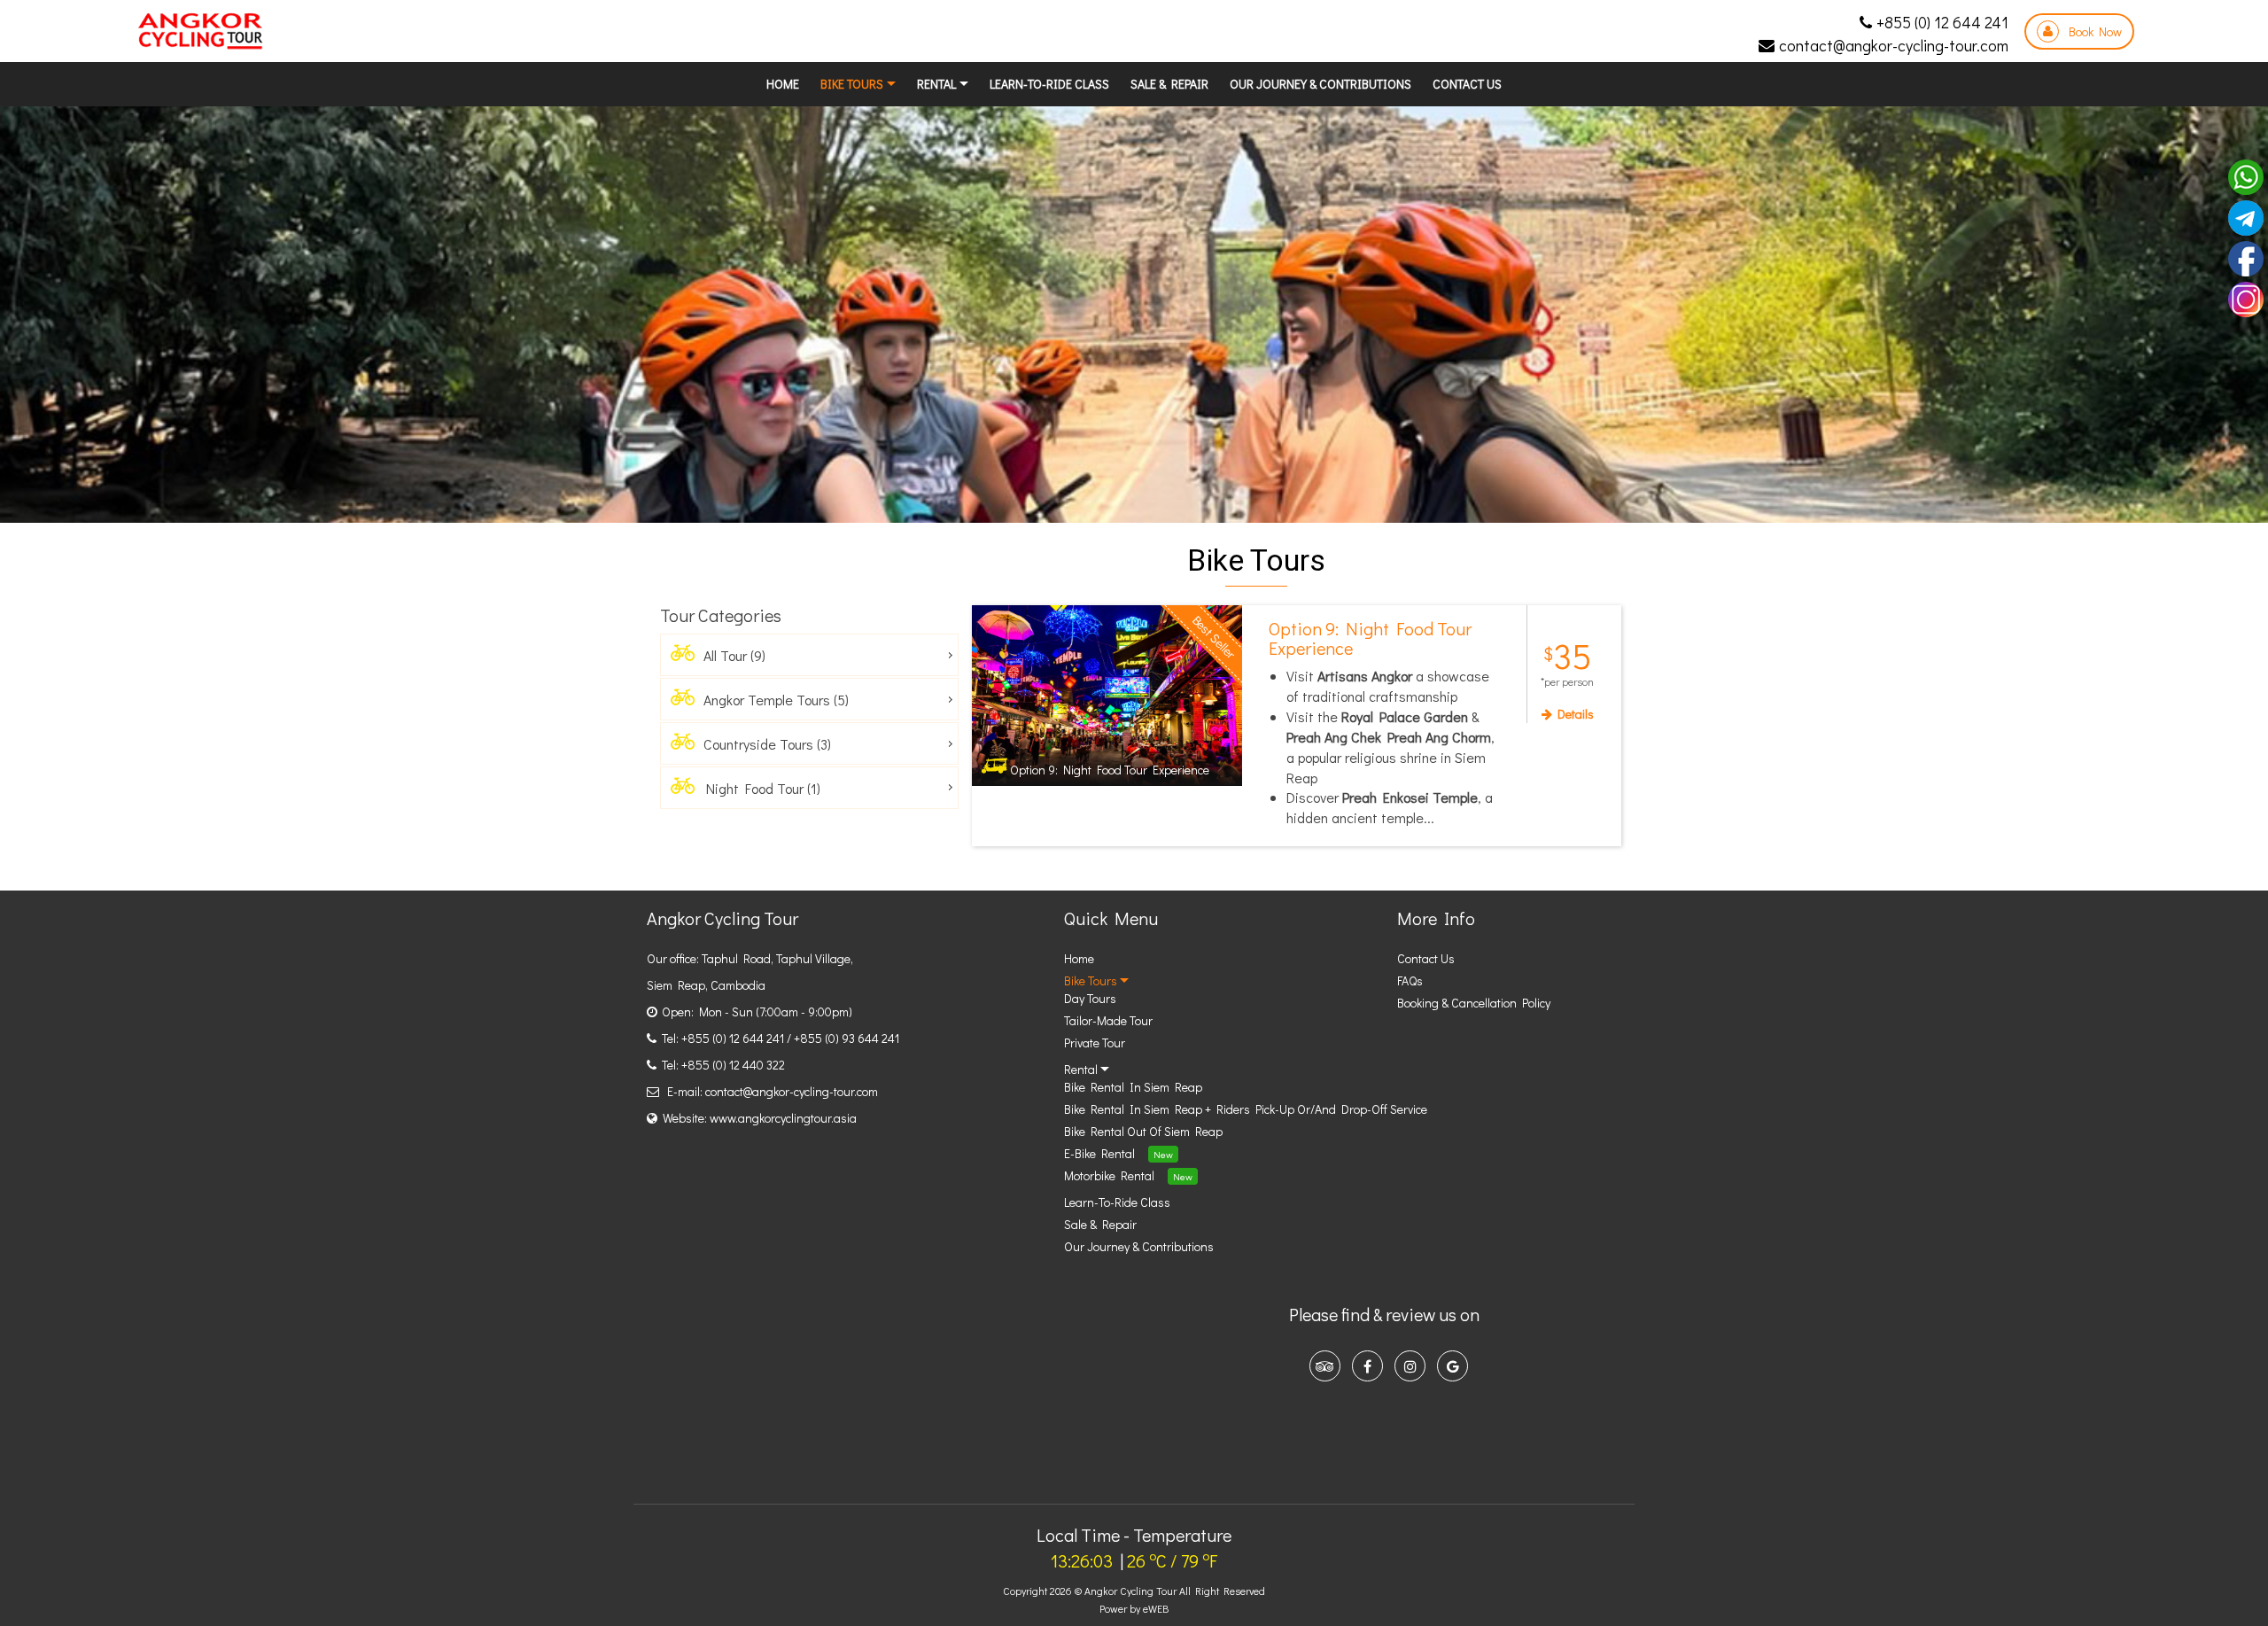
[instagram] (1410, 1366)
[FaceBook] (1367, 1366)
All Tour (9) (731, 655)
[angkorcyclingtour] (2246, 297)
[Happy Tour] (200, 31)
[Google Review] (1452, 1366)
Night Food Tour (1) (758, 788)
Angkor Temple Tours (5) (773, 700)
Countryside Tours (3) (764, 744)
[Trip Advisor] (1325, 1366)
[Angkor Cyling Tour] (2246, 257)
